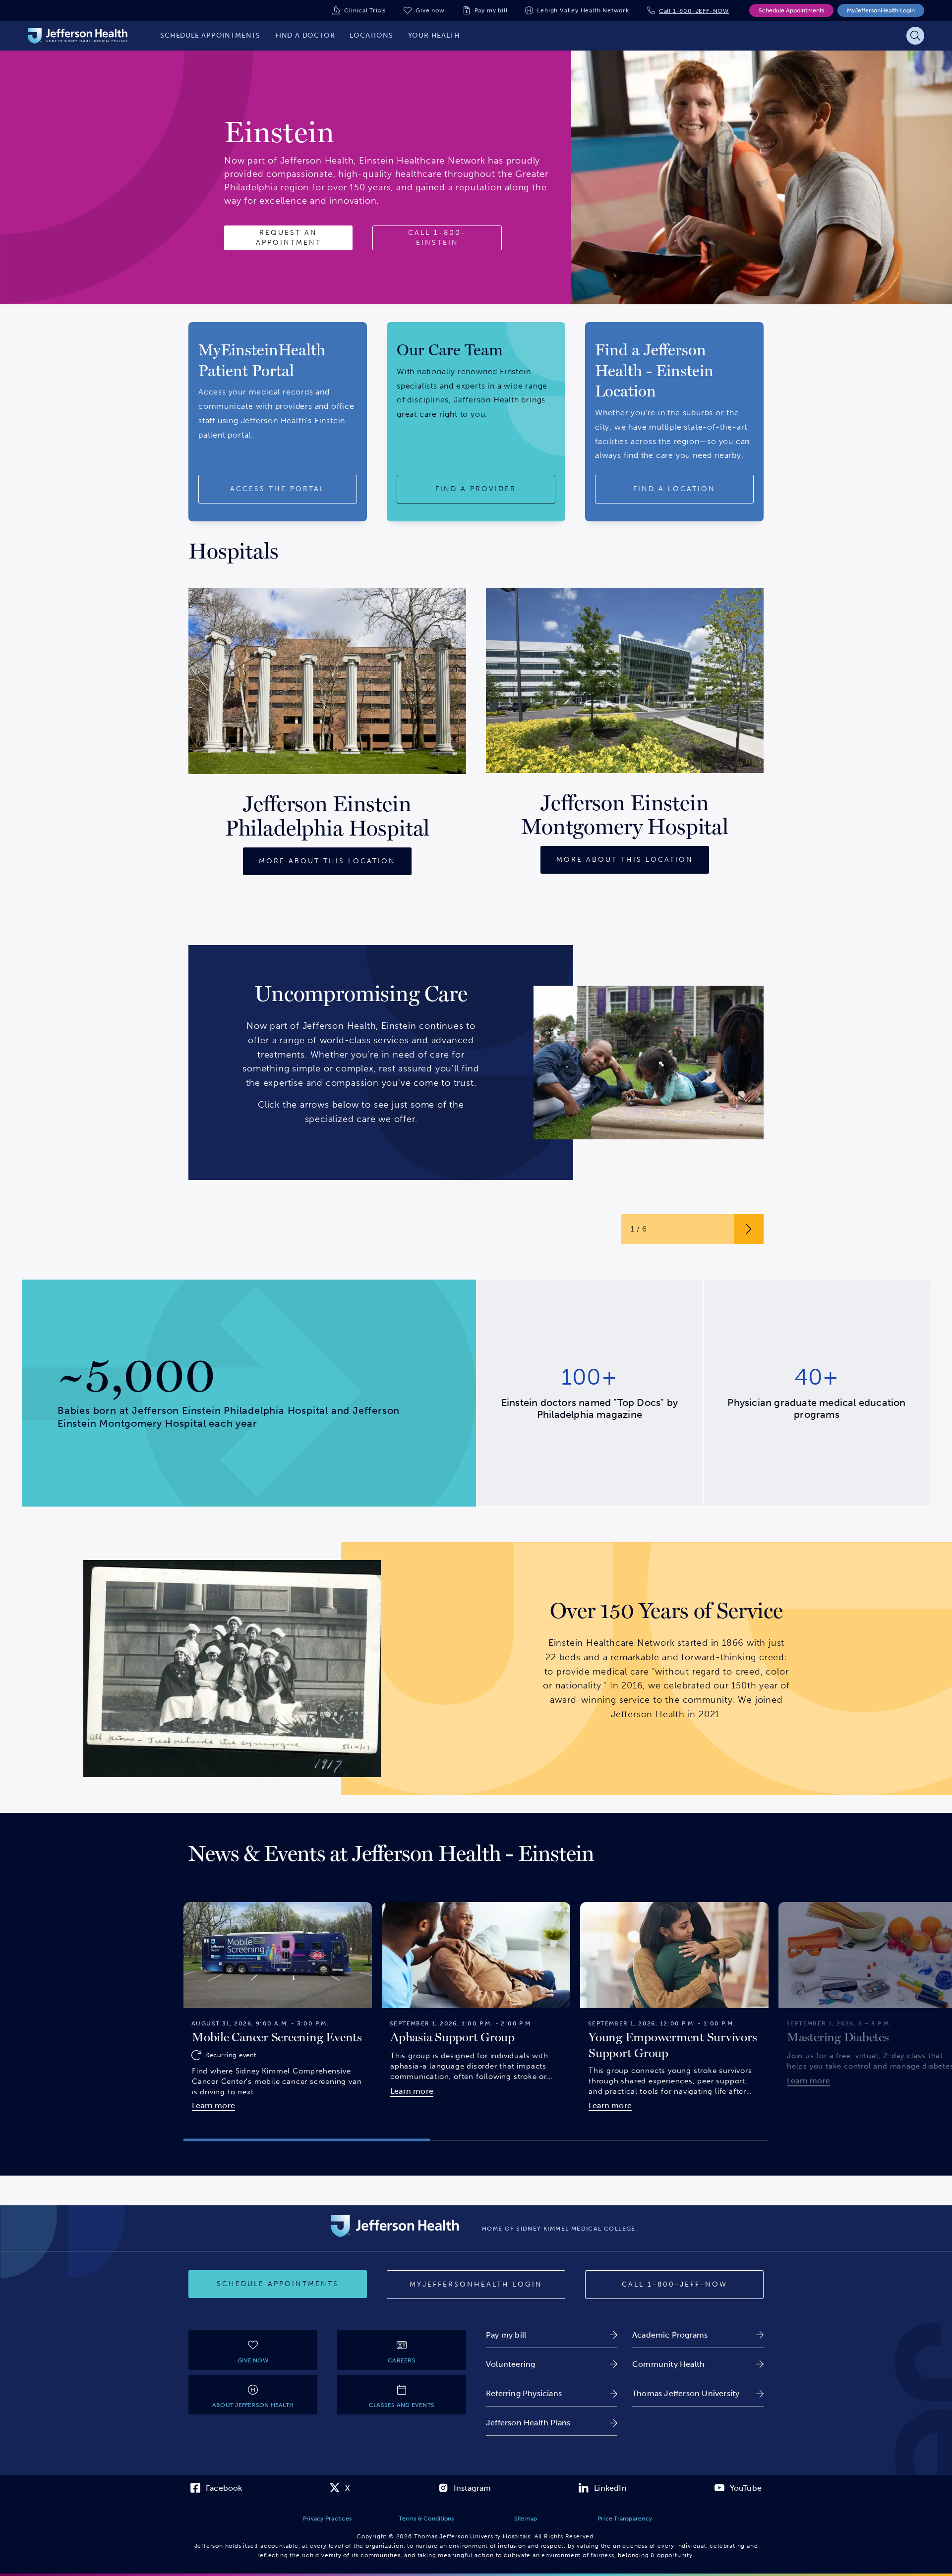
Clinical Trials (365, 10)
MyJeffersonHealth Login (881, 10)
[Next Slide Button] (749, 1229)
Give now (430, 10)
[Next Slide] (781, 2004)
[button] (307, 2140)
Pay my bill (491, 10)
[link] (552, 2335)
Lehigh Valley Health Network (583, 10)
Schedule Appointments (791, 10)
